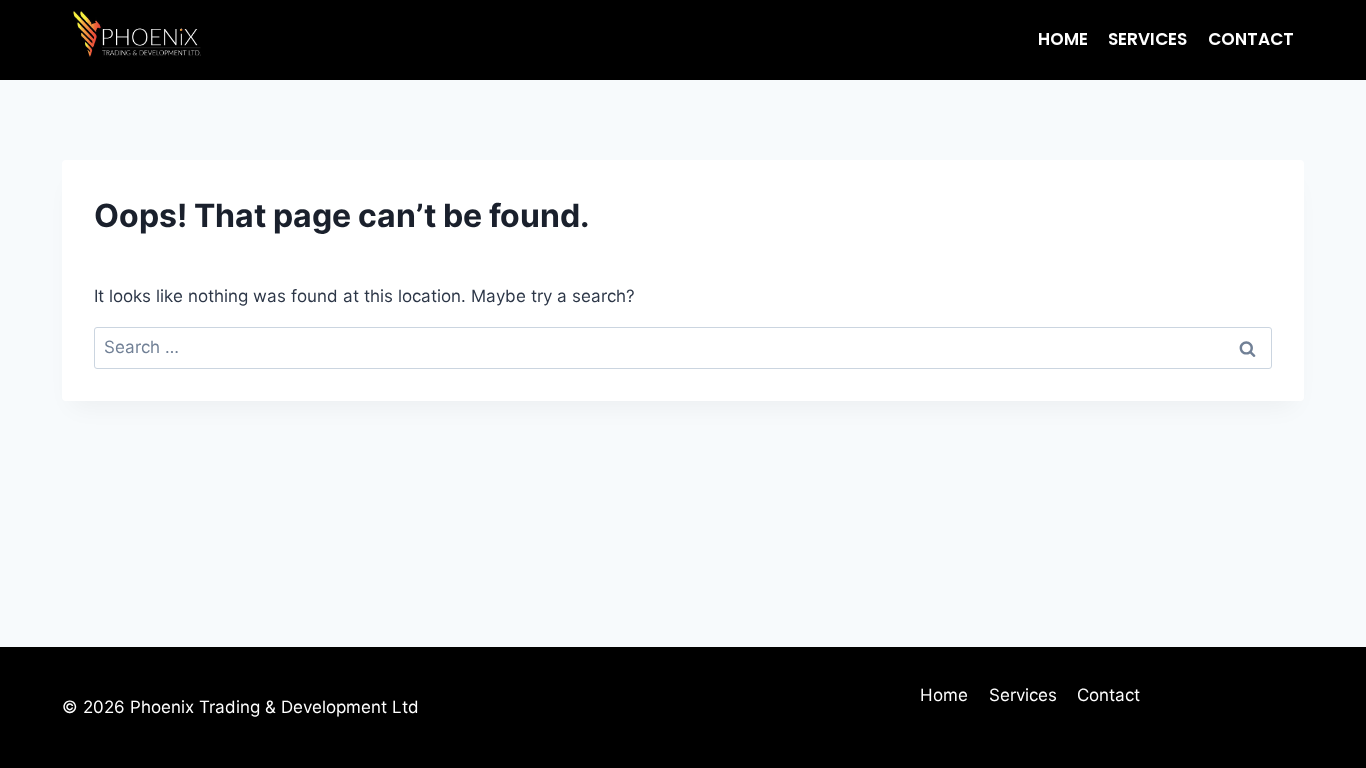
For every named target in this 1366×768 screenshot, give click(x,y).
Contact (1251, 39)
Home (1063, 39)
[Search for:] (683, 347)
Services (1147, 39)
